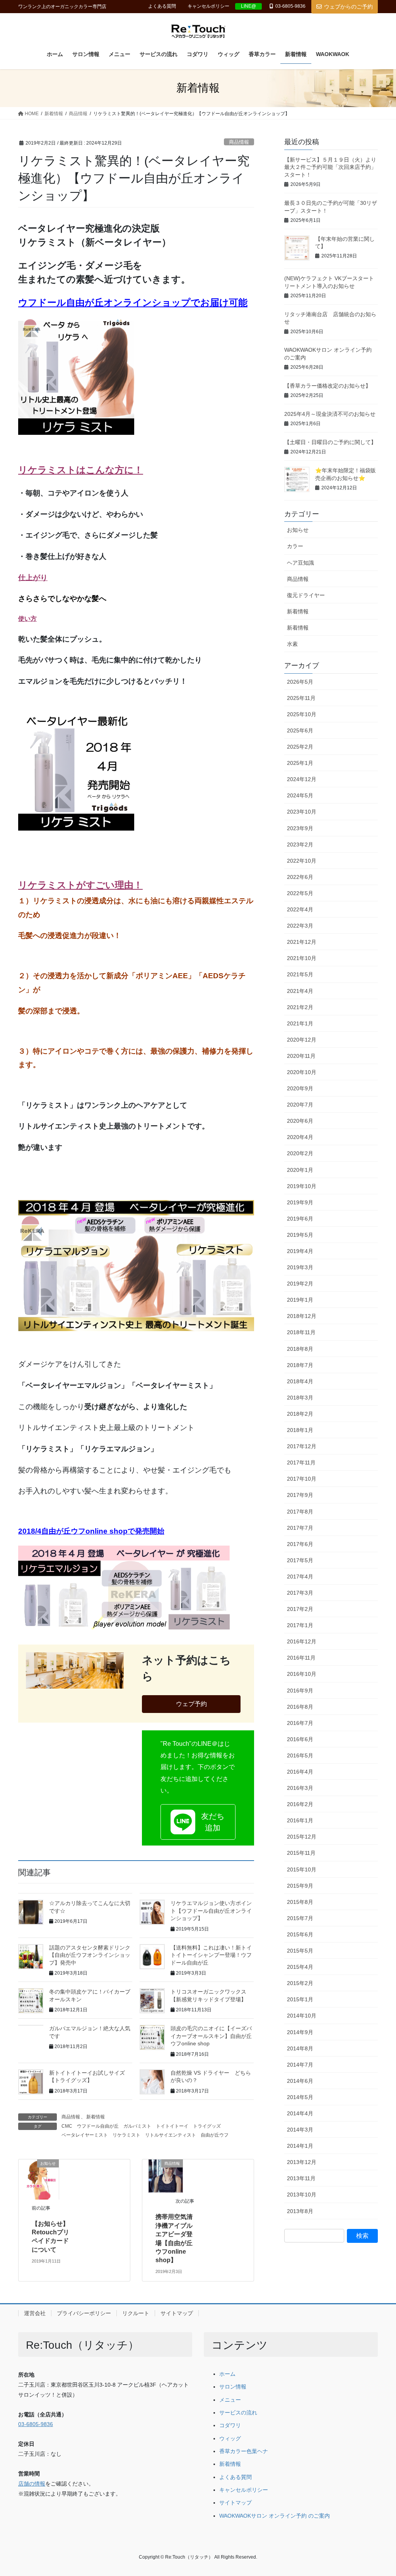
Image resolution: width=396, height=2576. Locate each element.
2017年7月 (300, 1528)
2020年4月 (300, 1137)
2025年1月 (300, 763)
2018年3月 (300, 1398)
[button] (198, 1822)
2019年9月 (300, 1202)
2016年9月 (300, 1691)
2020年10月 (302, 1072)
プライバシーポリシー (84, 2313)
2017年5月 (300, 1560)
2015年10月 (302, 1869)
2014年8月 (300, 2048)
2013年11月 (301, 2178)
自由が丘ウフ (215, 2135)
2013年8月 (300, 2211)
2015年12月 (302, 1837)
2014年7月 (300, 2065)
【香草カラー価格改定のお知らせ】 (328, 386)
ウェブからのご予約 (348, 7)
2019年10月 (302, 1186)
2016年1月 (300, 1820)
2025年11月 (301, 698)
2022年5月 (300, 893)
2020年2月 (300, 1153)
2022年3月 (300, 926)
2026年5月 (300, 682)
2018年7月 (300, 1365)
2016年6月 (300, 1739)
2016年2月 (300, 1804)
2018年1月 (300, 1430)
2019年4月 (300, 1251)
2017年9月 (300, 1495)
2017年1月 (300, 1625)
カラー (295, 546)
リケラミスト (126, 2135)
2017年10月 (302, 1479)
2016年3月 (300, 1788)
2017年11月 (301, 1463)
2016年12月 (302, 1641)
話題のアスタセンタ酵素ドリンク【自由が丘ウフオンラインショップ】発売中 (90, 1955)
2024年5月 (300, 795)
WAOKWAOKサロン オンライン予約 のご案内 (275, 2516)
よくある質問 (162, 6)
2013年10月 (302, 2195)
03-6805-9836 (290, 6)
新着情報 (96, 2117)
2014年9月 (300, 2032)
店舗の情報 (32, 2484)
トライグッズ (207, 2126)
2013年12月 (302, 2162)
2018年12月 (302, 1316)
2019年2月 (300, 1284)
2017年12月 (302, 1446)
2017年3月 (300, 1593)
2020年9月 (300, 1088)
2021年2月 (300, 1007)
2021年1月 (300, 1023)
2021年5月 (300, 974)
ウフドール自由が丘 (98, 2126)
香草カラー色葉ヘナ (244, 2451)
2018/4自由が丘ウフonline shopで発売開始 (91, 1531)
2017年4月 (300, 1577)
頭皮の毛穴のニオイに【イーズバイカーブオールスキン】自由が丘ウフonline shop (211, 2036)
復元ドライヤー (306, 595)
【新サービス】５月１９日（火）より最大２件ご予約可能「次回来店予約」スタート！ (330, 167)
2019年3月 (300, 1267)
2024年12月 (302, 779)
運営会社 (35, 2313)
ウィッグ (230, 2439)
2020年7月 (300, 1105)
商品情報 (239, 142)
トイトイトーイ (172, 2126)
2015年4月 (300, 1967)
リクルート (136, 2313)
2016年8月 (300, 1707)
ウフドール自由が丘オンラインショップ (104, 302)
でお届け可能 (219, 302)
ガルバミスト (137, 2126)
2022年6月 (300, 877)
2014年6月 (300, 2081)
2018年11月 (301, 1332)
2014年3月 (300, 2130)
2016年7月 (300, 1723)
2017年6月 (300, 1544)
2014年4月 (300, 2113)
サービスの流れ (238, 2413)
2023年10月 (302, 812)
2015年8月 (300, 1902)
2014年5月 (300, 2097)
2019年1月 (300, 1300)
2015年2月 (300, 1983)
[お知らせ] (42, 2179)
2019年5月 (300, 1235)
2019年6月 (300, 1219)
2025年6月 (300, 730)
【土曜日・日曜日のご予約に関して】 (330, 442)
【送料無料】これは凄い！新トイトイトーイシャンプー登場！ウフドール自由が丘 (211, 1955)
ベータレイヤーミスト (85, 2135)
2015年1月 (300, 1999)
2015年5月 (300, 1951)
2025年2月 (300, 747)
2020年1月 (300, 1170)
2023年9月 (300, 828)
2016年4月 (300, 1772)
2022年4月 (300, 909)
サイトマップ (177, 2313)
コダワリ (230, 2425)
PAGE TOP (379, 2492)
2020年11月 (301, 1056)
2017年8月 (300, 1512)
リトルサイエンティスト (171, 2135)
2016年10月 (302, 1674)
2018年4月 (300, 1381)
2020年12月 (302, 1040)
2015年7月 (300, 1918)
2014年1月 (300, 2146)
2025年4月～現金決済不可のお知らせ (330, 414)
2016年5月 (300, 1755)
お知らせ (298, 530)
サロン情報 (233, 2387)
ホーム (227, 2374)
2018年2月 (300, 1414)
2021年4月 (300, 991)
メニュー (230, 2400)
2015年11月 (301, 1853)
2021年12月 (302, 942)
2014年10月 (302, 2016)
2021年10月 (302, 958)
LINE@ (248, 6)
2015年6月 (300, 1934)
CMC (67, 2126)
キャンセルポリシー (208, 6)
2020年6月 (300, 1121)
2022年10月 (302, 861)
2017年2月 (300, 1609)
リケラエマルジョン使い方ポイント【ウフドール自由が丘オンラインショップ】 (211, 1911)
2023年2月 (300, 844)
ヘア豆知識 (300, 563)
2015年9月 (300, 1886)
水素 (292, 644)
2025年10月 (302, 714)
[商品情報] (166, 2175)
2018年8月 (300, 1349)
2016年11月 (301, 1658)
